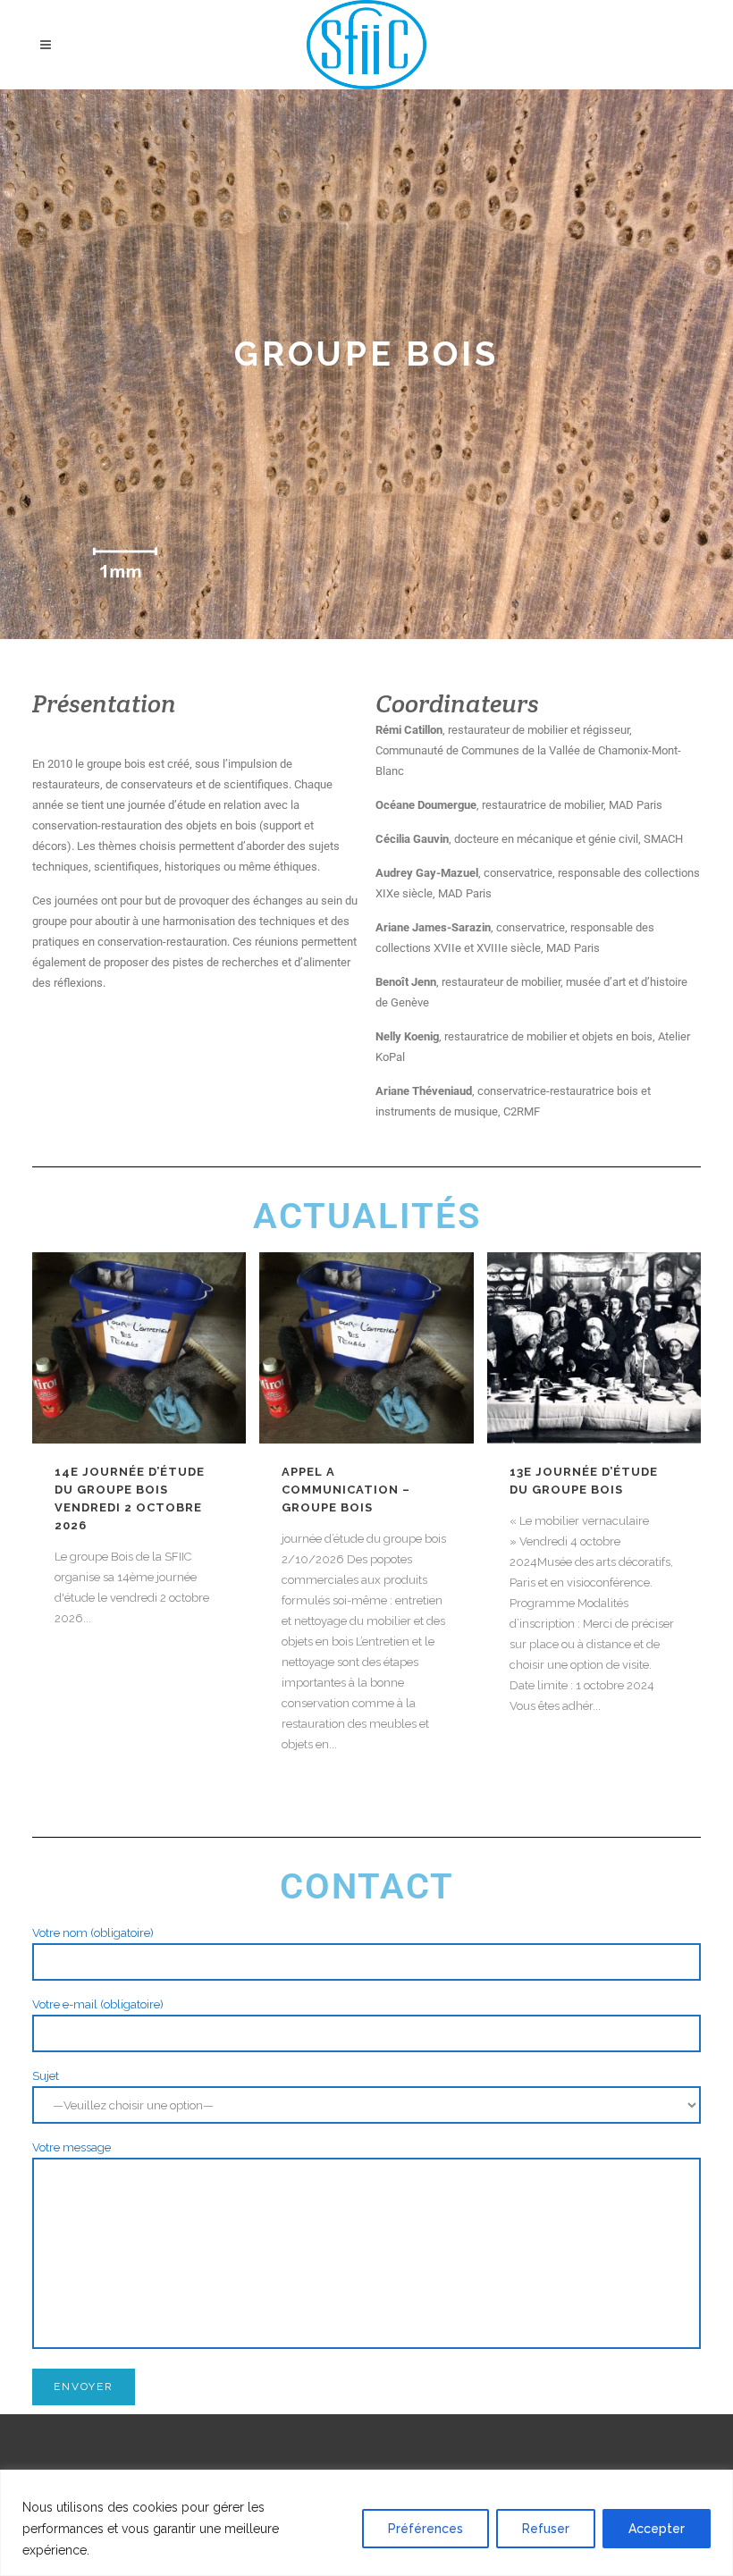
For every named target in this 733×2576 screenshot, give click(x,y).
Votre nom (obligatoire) (93, 1933)
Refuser (546, 2529)
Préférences (425, 2529)
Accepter (657, 2529)
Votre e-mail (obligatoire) (98, 2004)
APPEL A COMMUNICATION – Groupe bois (346, 1490)
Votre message (72, 2147)
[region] (366, 2523)
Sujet (46, 2076)
